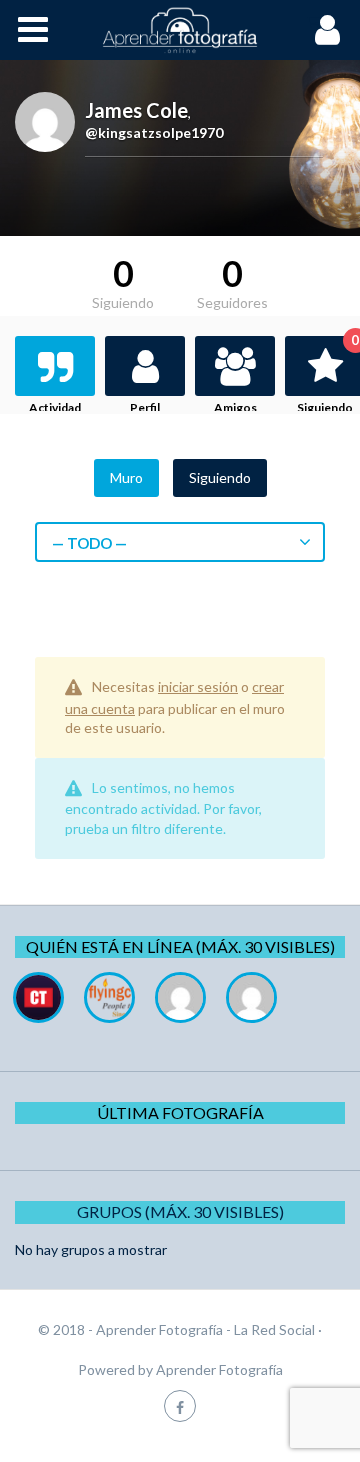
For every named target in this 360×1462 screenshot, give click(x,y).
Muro (126, 477)
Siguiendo (220, 477)
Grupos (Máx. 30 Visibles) (180, 1211)
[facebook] (180, 1405)
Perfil (145, 407)
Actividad (55, 407)
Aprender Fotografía (219, 1369)
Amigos (235, 407)
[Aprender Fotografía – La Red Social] (180, 30)
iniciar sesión (198, 686)
